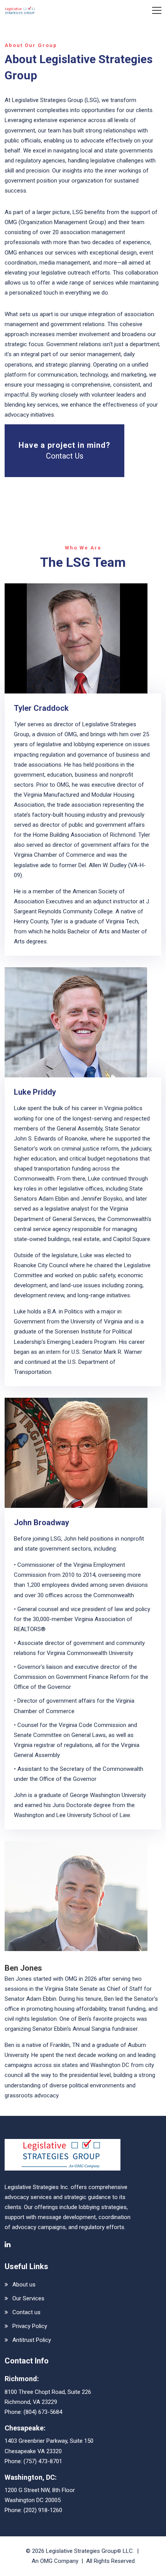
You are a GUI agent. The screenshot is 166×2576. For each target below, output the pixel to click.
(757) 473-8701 (43, 2461)
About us (24, 2285)
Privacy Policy (30, 2326)
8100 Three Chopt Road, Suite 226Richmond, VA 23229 (48, 2397)
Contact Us (65, 456)
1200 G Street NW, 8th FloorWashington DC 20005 (40, 2495)
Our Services (28, 2298)
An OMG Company (55, 2561)
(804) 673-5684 (43, 2412)
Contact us (26, 2312)
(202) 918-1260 (43, 2510)
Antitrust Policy (32, 2340)
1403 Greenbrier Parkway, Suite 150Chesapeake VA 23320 (49, 2446)
